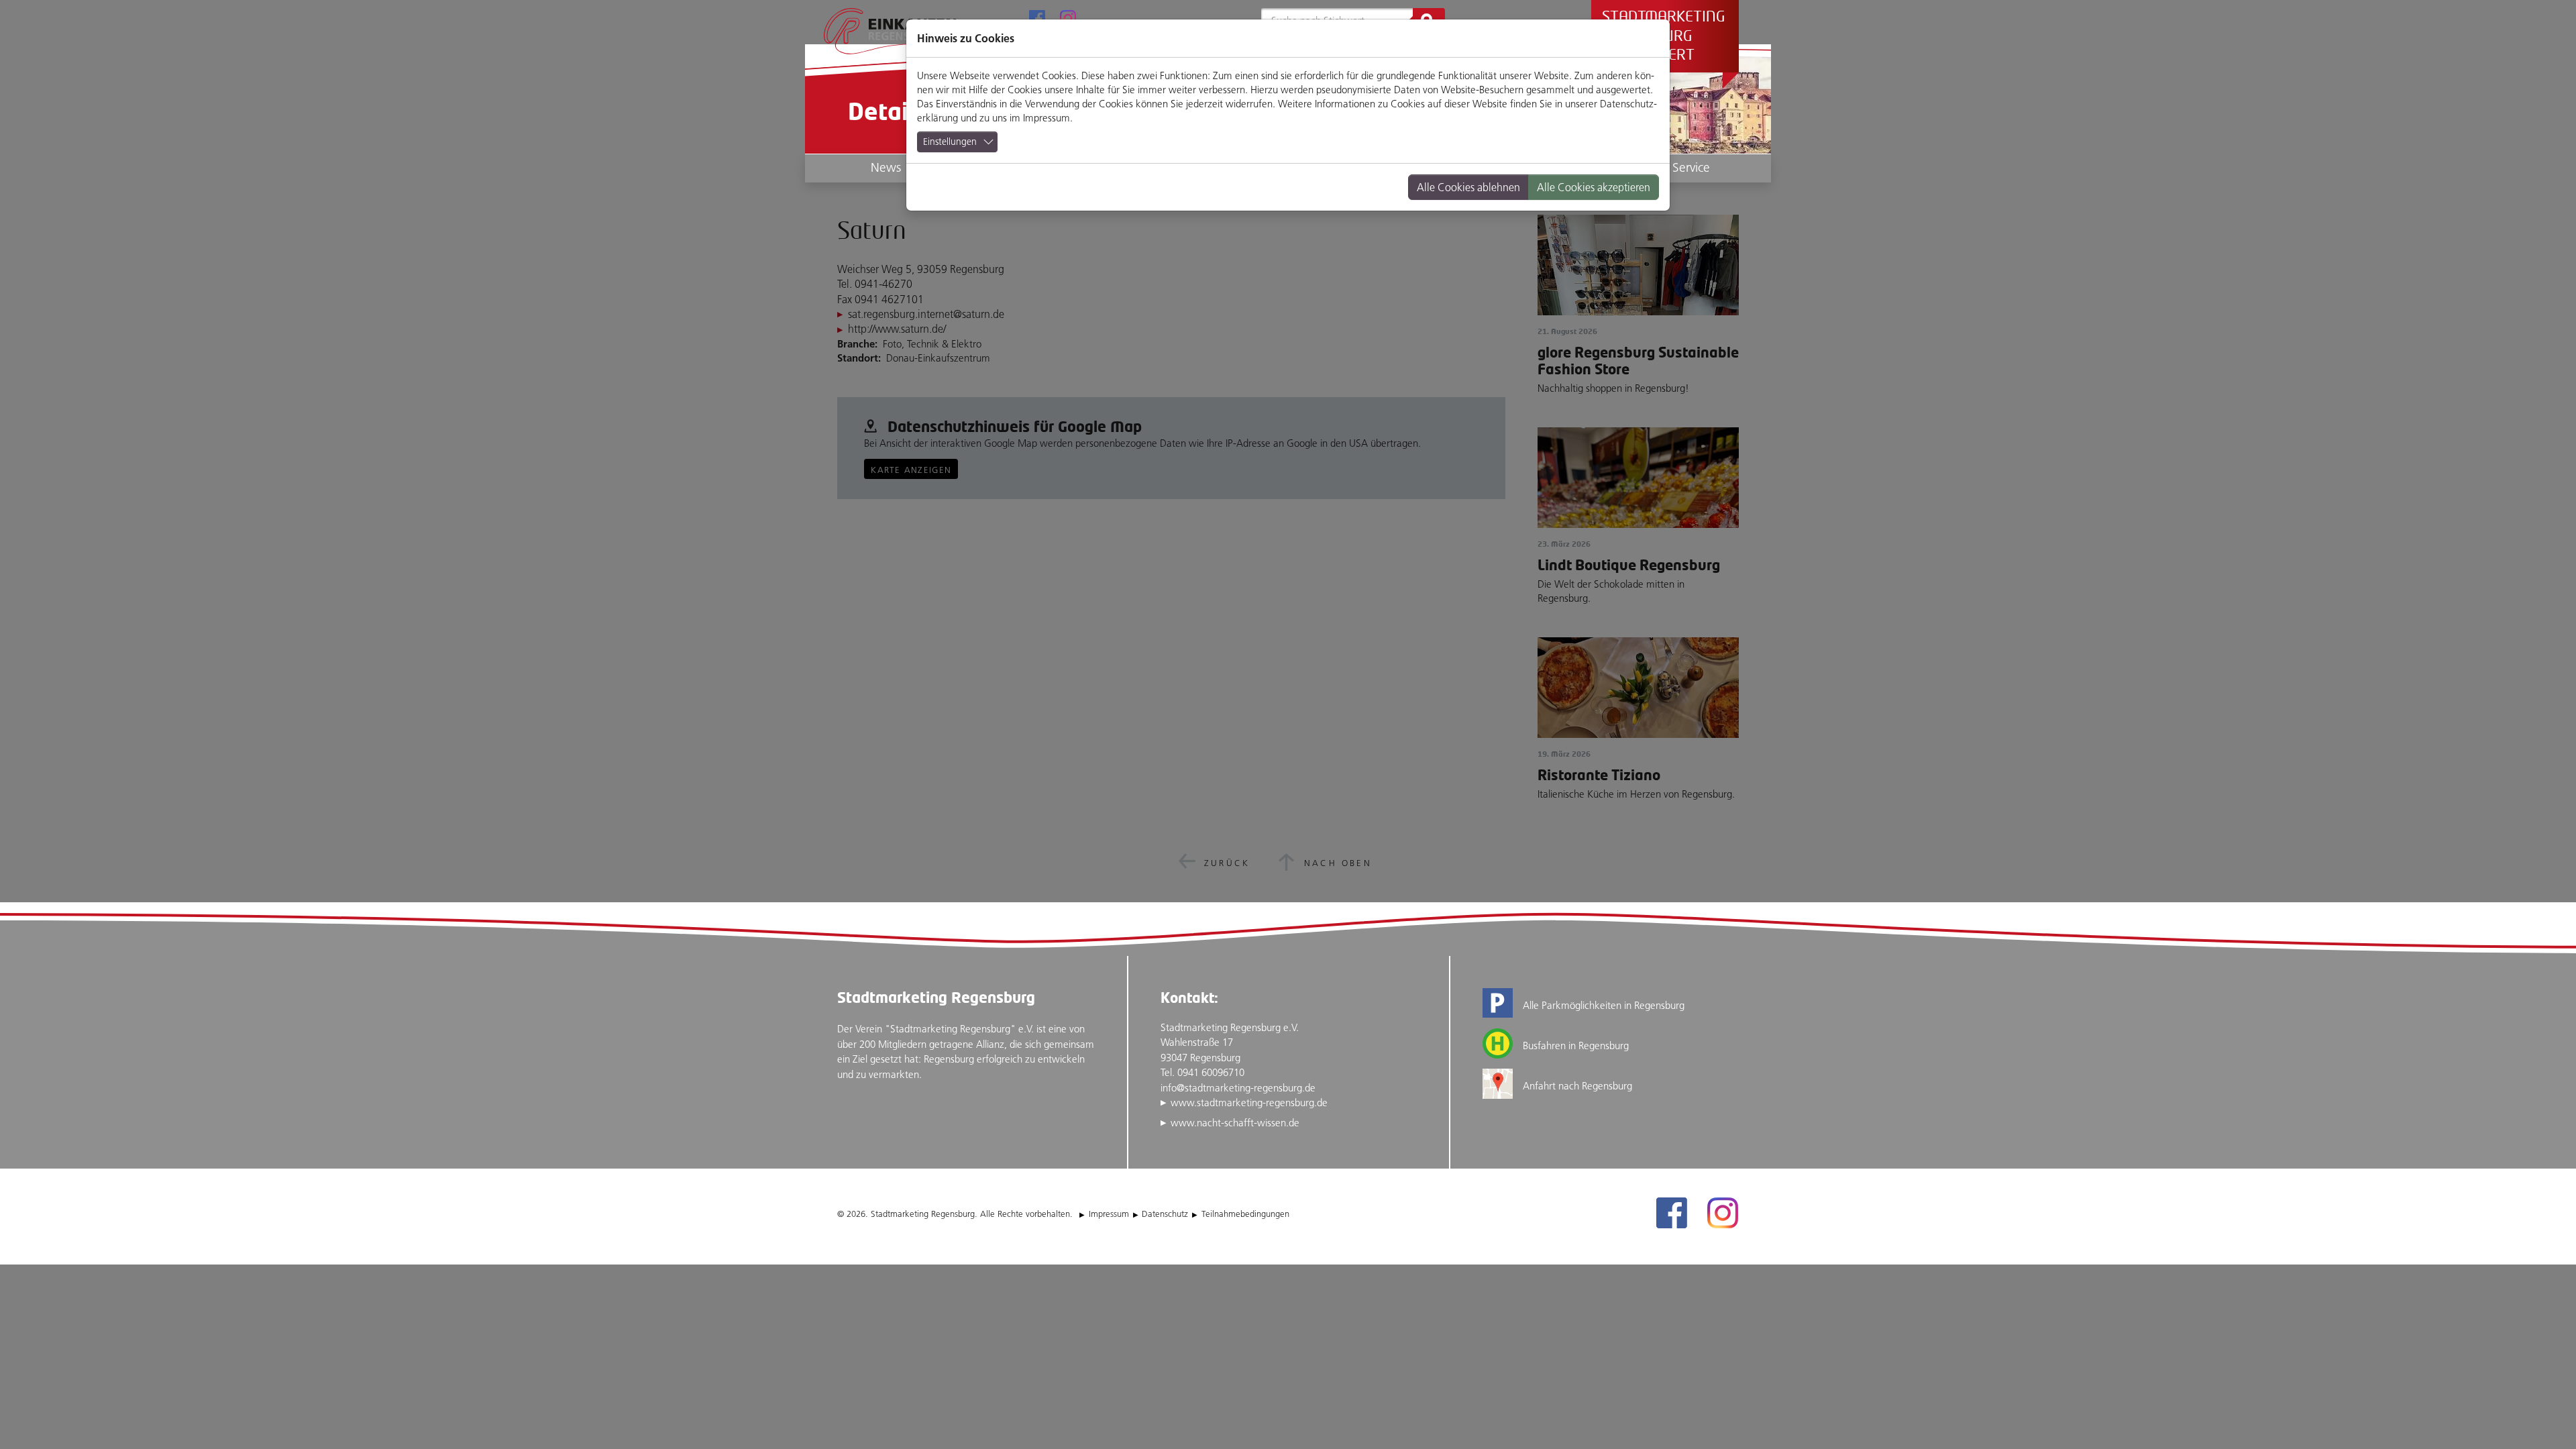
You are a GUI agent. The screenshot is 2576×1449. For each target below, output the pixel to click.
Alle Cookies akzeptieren (1594, 187)
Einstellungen (950, 142)
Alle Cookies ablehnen (1468, 187)
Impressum (1046, 118)
